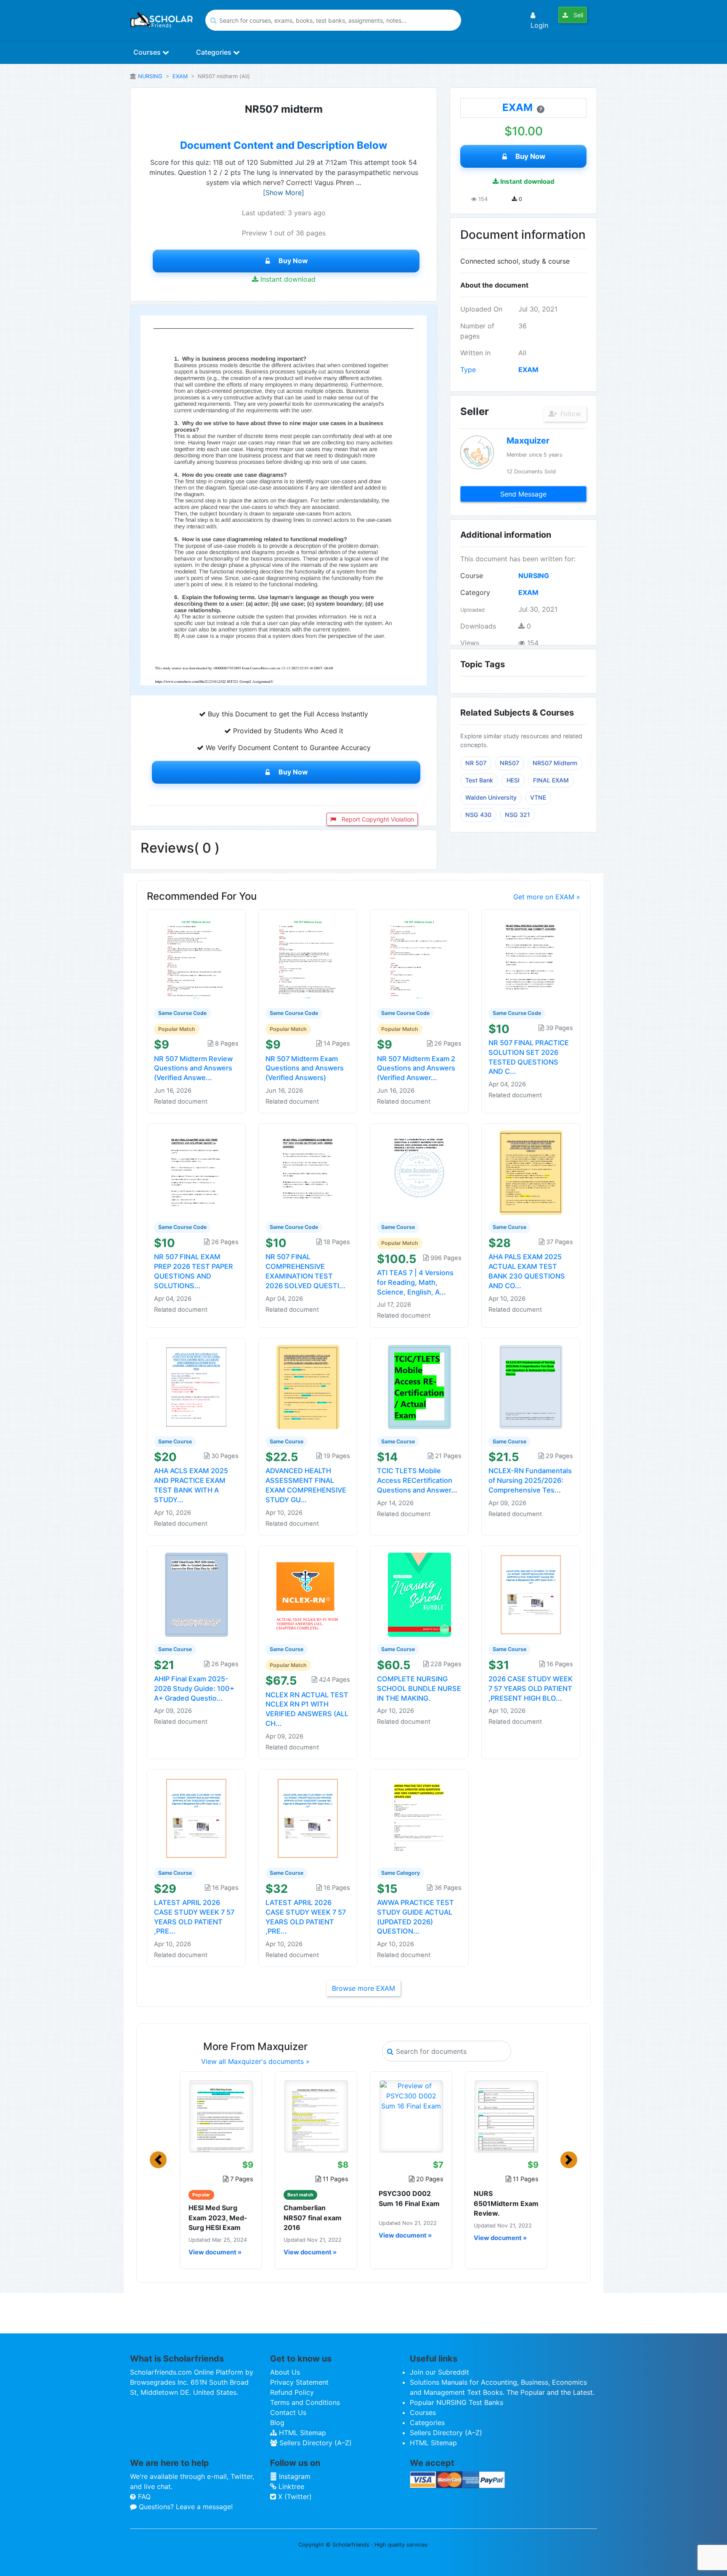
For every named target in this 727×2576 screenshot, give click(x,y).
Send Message (523, 494)
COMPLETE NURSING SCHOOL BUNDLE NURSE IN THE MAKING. (419, 1688)
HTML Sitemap (301, 2433)
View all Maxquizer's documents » (255, 2061)
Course (472, 576)
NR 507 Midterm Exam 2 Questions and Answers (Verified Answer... (416, 1068)
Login (539, 25)
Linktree (290, 2486)
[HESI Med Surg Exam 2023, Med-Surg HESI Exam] (221, 2116)
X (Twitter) (294, 2497)
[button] (158, 2160)
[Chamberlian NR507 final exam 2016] (316, 2116)
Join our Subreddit (439, 2372)
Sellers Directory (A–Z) (314, 2443)
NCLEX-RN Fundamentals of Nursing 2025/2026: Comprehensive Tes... (530, 1480)
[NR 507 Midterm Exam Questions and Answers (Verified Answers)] (308, 958)
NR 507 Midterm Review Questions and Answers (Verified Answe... (193, 1068)
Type (468, 370)
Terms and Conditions (305, 2402)
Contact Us (288, 2412)
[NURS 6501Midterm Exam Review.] (506, 2116)
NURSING (150, 76)
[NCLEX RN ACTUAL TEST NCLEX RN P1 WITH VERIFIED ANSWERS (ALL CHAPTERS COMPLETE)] (308, 1594)
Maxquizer (528, 441)
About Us (285, 2372)
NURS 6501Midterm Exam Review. (506, 2203)
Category (475, 592)
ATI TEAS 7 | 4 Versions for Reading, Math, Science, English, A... (415, 1282)
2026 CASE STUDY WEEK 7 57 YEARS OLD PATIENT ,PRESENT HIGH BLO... (531, 1688)
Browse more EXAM (363, 1988)
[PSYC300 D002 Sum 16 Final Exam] (411, 2116)
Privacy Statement (299, 2382)
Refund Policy (292, 2392)
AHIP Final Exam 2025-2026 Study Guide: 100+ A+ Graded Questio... (194, 1688)
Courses (148, 52)
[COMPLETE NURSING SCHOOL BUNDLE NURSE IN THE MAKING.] (419, 1594)
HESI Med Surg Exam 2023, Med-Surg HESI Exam (218, 2217)
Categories (215, 52)
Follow (570, 414)
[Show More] (284, 193)
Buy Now (293, 261)
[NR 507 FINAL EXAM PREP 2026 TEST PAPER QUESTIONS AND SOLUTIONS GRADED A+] (196, 1172)
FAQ (143, 2497)
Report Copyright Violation (377, 819)
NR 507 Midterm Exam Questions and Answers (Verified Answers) (305, 1068)
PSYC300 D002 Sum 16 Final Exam (409, 2198)
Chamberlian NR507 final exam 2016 (313, 2217)
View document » (215, 2252)
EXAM (180, 76)
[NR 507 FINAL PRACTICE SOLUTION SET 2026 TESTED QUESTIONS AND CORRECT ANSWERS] (531, 958)
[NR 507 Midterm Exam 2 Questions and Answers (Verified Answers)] (419, 958)
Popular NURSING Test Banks (456, 2402)
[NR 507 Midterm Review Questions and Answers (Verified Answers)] (196, 958)
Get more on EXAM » (547, 897)
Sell (577, 15)
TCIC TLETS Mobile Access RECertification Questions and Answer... (417, 1480)
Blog (277, 2423)
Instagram (294, 2476)
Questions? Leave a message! (185, 2507)
